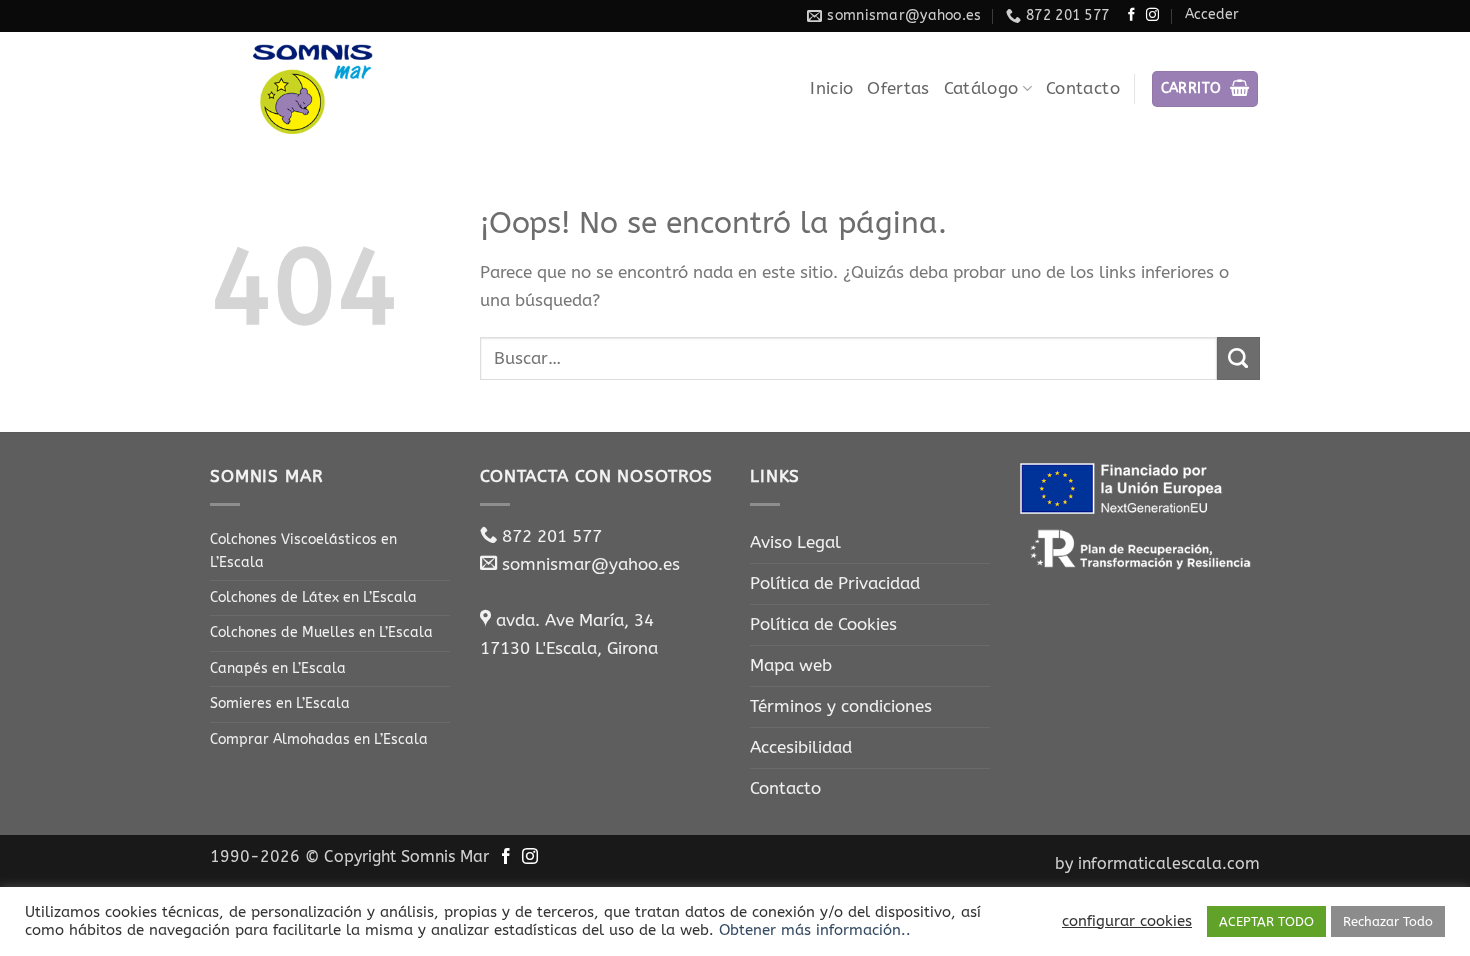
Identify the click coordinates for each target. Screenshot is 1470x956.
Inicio (831, 88)
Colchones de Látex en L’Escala (313, 597)
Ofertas (898, 88)
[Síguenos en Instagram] (1152, 15)
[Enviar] (1238, 358)
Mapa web (791, 665)
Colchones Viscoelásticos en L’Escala (303, 550)
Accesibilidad (801, 747)
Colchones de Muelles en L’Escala (321, 632)
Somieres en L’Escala (280, 703)
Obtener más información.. (815, 930)
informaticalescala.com (1169, 864)
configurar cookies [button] (1127, 921)
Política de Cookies (823, 624)
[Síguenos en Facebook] (1131, 15)
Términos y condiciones (841, 706)
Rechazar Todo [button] (1388, 921)
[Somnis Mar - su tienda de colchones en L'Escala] (310, 89)
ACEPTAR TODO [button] (1266, 921)
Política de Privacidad (835, 583)
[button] (1205, 88)
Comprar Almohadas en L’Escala (319, 739)
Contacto (1083, 88)
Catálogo (981, 88)
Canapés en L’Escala (278, 668)
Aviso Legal (795, 542)
